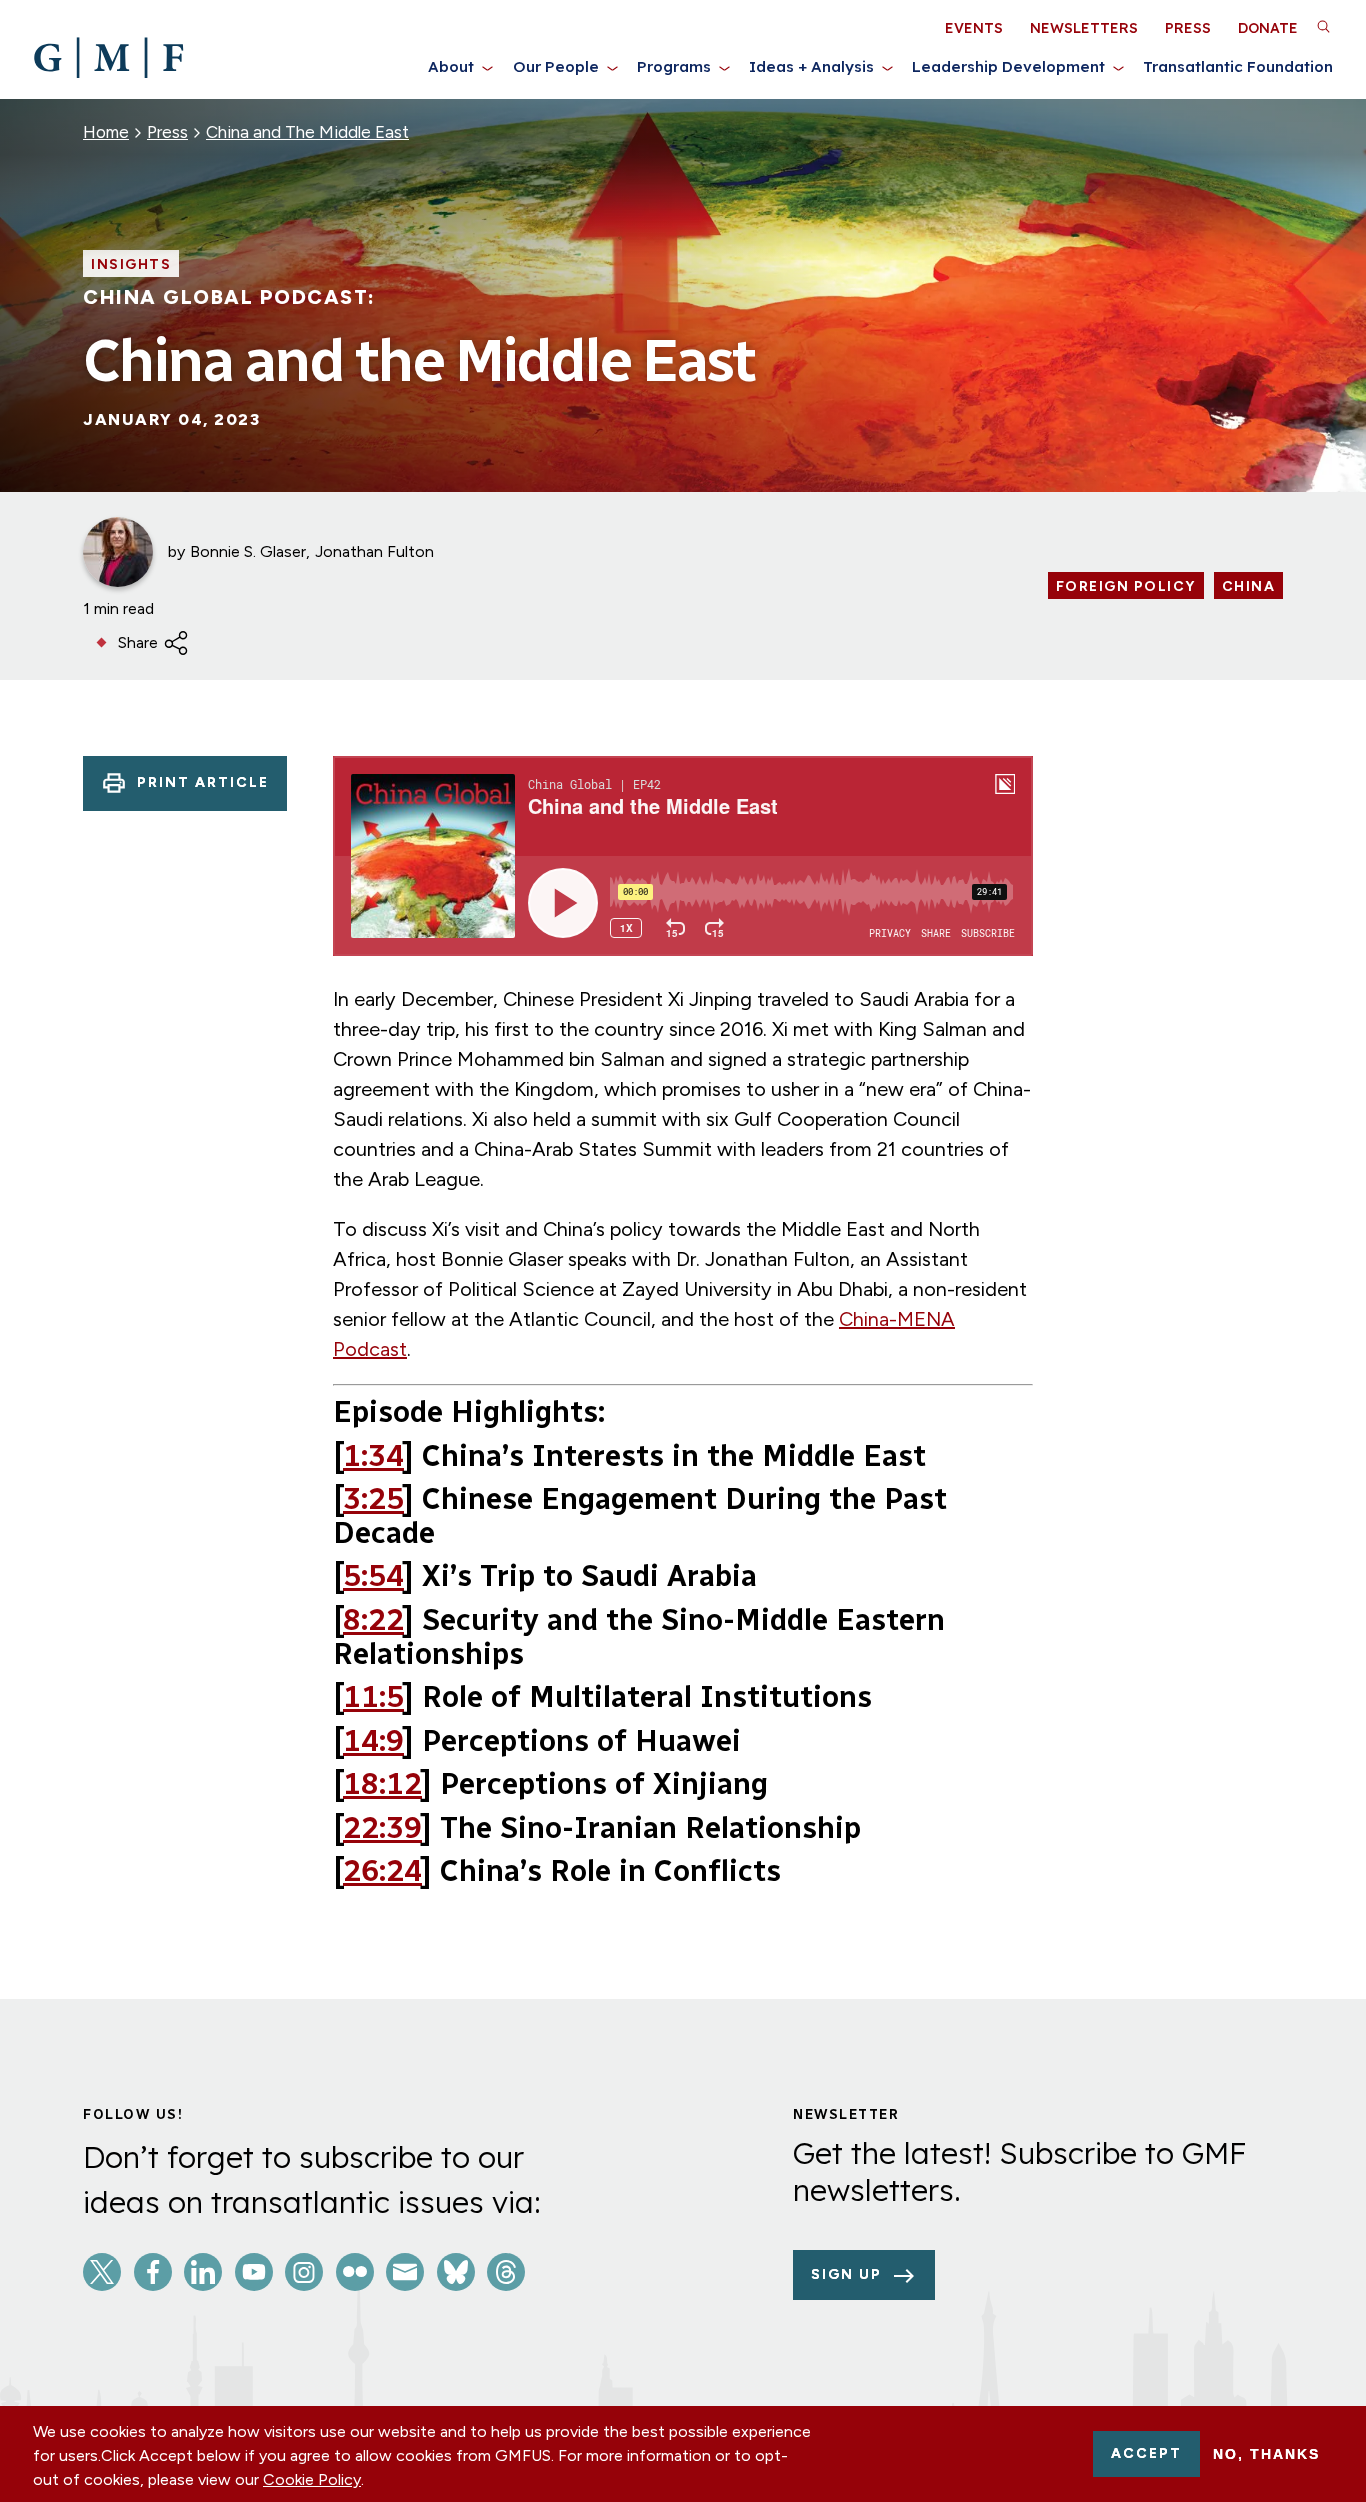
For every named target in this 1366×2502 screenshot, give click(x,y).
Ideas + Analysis (811, 66)
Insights (131, 265)
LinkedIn (203, 2272)
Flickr (355, 2272)
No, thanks (1266, 2454)
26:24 (382, 1871)
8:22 (373, 1620)
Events (974, 28)
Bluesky (456, 2272)
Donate (1268, 28)
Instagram (304, 2272)
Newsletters (1084, 28)
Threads (506, 2272)
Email (405, 2272)
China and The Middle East (307, 132)
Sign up (846, 2274)
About (451, 66)
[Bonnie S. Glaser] (118, 552)
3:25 (373, 1499)
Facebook (153, 2272)
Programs (674, 66)
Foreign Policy (1126, 587)
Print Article (203, 782)
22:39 (382, 1828)
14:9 (373, 1741)
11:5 (373, 1697)
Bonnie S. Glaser (248, 551)
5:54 (373, 1576)
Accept (1146, 2453)
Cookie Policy (312, 2479)
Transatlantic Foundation (1238, 66)
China (1249, 587)
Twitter (102, 2272)
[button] (1323, 26)
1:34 (373, 1456)
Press (1188, 28)
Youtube (254, 2272)
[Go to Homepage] (108, 58)
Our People (556, 66)
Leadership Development (1008, 66)
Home (106, 132)
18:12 (382, 1784)
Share (138, 642)
